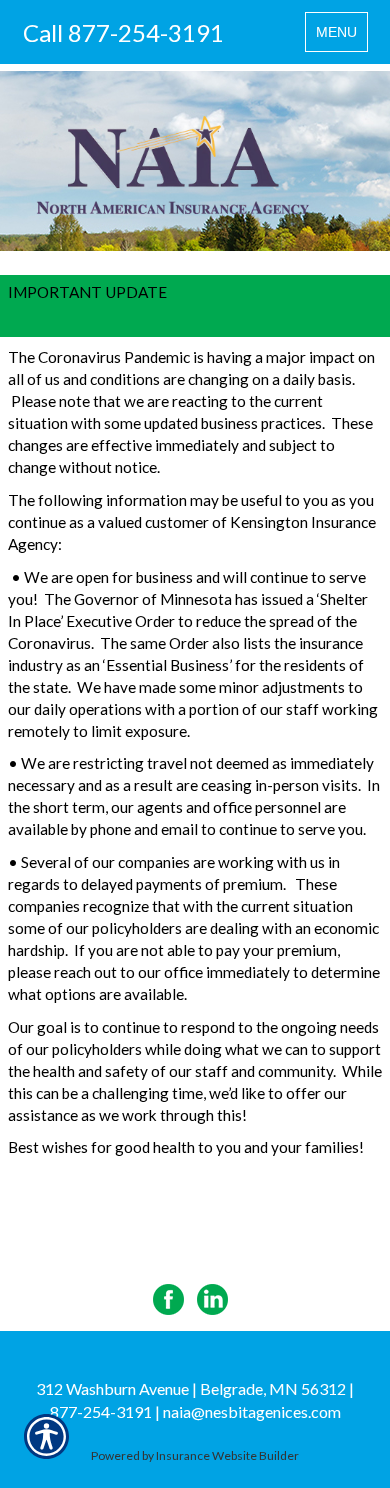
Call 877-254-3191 (123, 32)
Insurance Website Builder (227, 1455)
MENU (341, 37)
